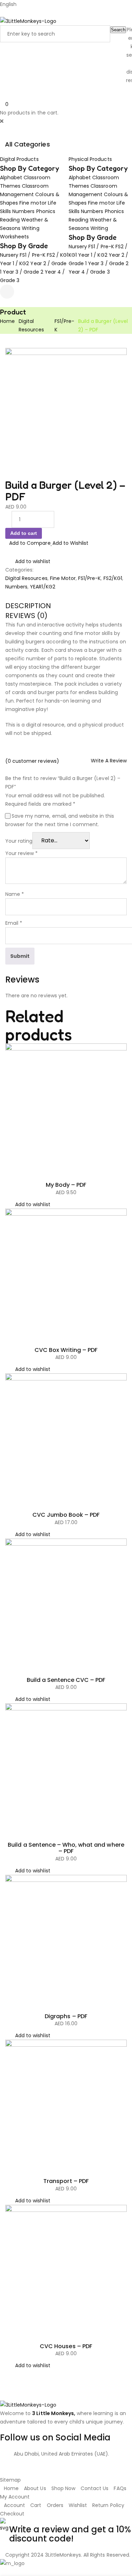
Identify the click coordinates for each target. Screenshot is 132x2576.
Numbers (16, 587)
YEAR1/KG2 (42, 587)
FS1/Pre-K (89, 578)
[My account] (2, 130)
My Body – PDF (66, 1185)
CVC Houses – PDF (66, 2346)
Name (15, 894)
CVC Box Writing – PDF (66, 1350)
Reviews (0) (26, 616)
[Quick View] (7, 1169)
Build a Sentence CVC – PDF (66, 1680)
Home (7, 321)
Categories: (19, 570)
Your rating (19, 841)
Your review (21, 853)
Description (28, 606)
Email (14, 923)
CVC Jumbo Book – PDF (66, 1515)
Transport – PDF (66, 2181)
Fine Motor (63, 578)
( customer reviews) (32, 761)
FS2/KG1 (113, 578)
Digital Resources (26, 578)
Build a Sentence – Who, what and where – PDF (66, 1848)
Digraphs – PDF (66, 2016)
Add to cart (24, 533)
